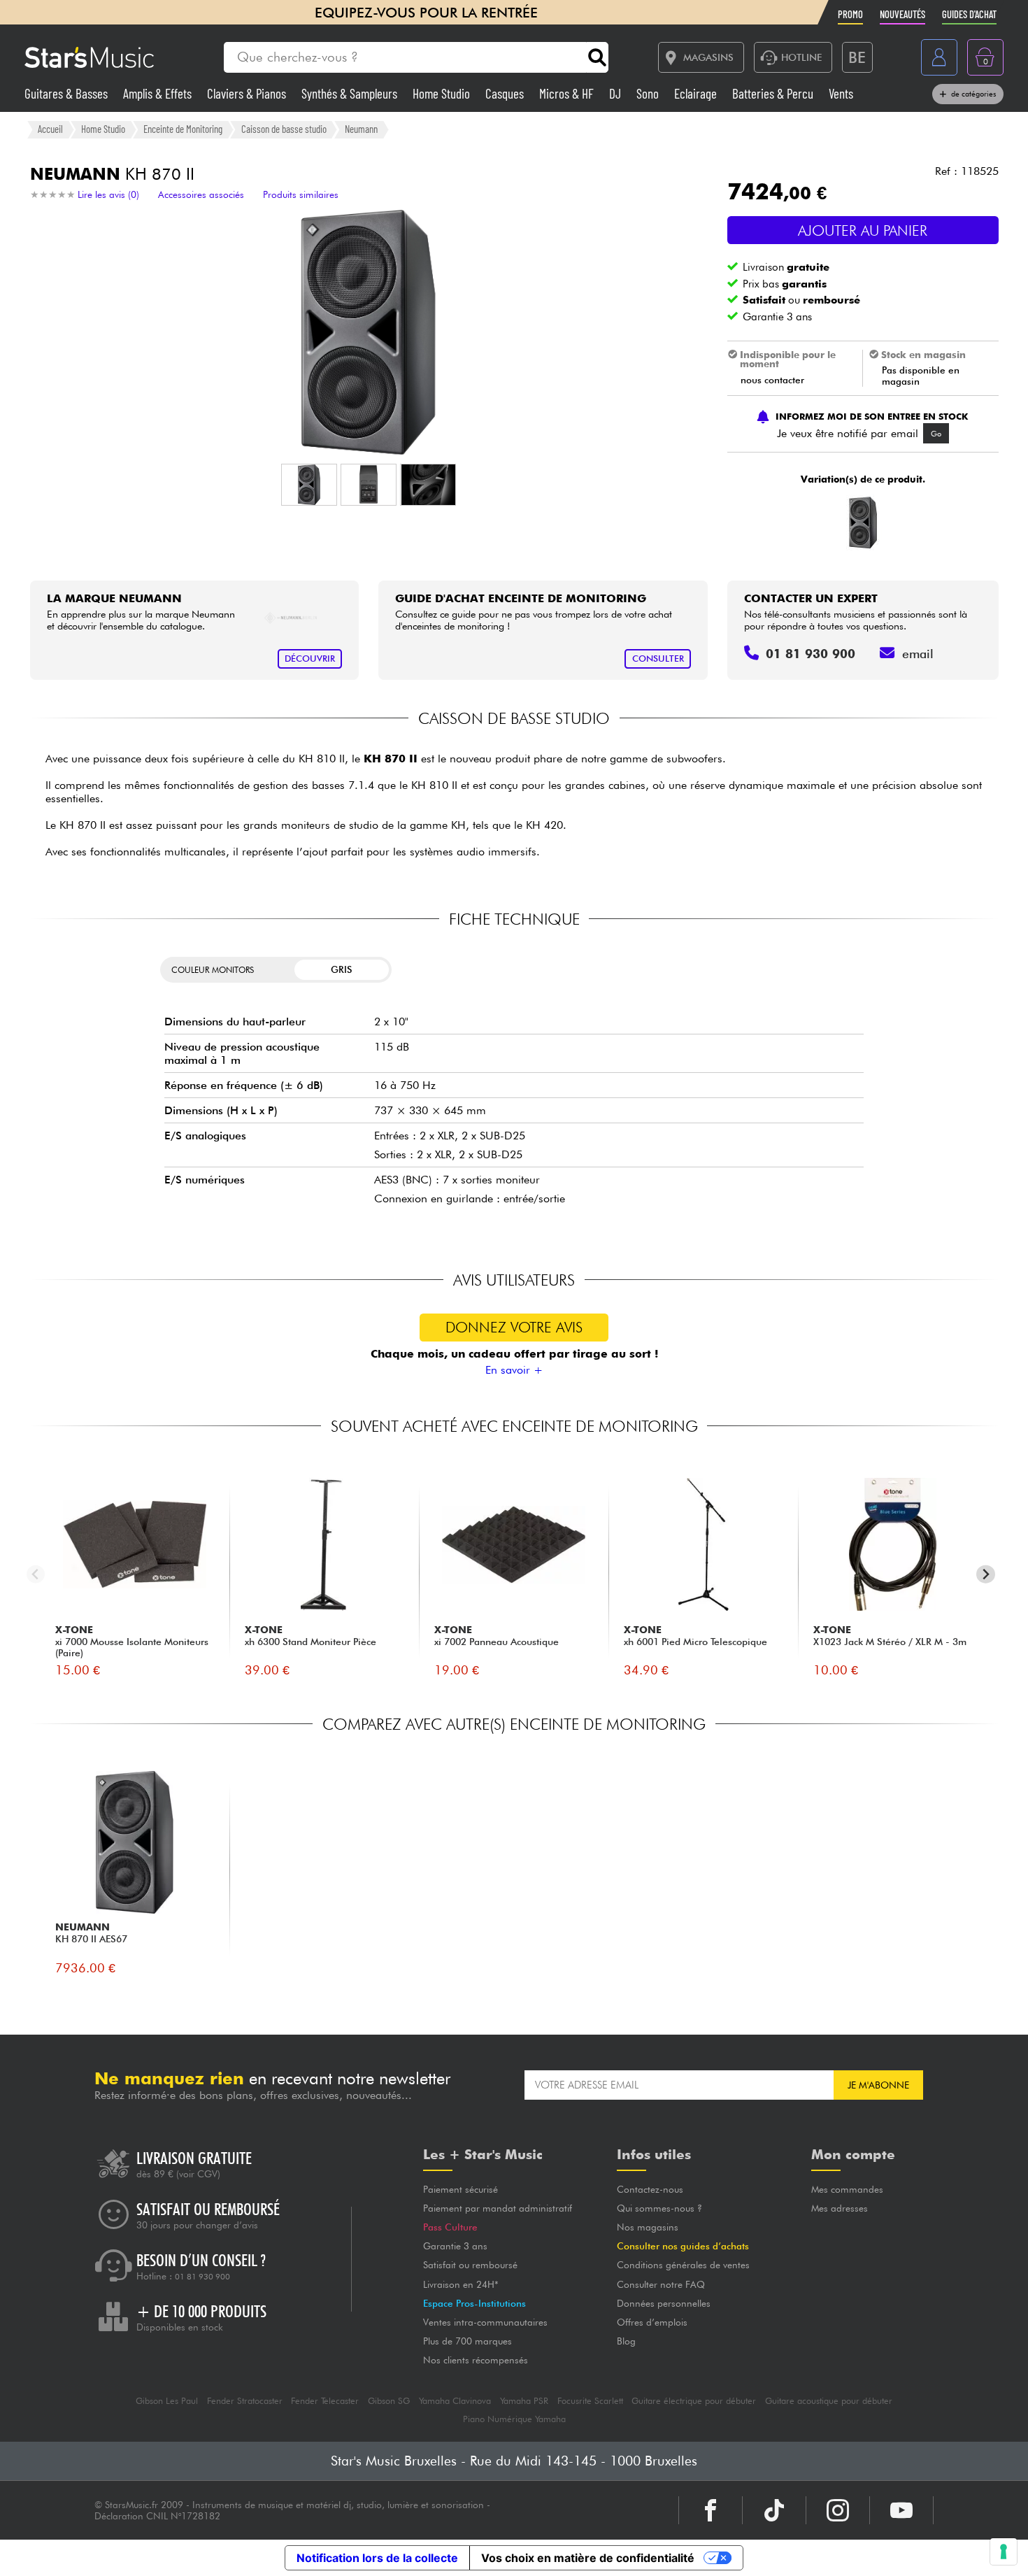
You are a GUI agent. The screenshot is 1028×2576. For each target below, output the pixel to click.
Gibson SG (389, 2401)
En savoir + (514, 1370)
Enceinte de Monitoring (183, 129)
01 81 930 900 (202, 2277)
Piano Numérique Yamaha (514, 2419)
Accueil (50, 129)
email (918, 654)
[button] (309, 485)
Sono (649, 93)
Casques (506, 93)
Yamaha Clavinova (455, 2401)
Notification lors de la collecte (377, 2558)
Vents (841, 93)
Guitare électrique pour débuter (694, 2401)
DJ (616, 93)
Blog (626, 2341)
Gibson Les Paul (167, 2401)
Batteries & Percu (774, 93)
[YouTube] (901, 2510)
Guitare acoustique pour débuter (829, 2401)
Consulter (658, 659)
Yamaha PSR (524, 2401)
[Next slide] (986, 1574)
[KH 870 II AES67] (861, 522)
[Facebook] (711, 2510)
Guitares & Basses (67, 93)
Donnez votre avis (514, 1327)
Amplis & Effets (159, 93)
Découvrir (310, 659)
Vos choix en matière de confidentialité (588, 2558)
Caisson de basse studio (284, 129)
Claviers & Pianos (248, 93)
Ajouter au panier (863, 230)
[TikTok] (774, 2510)
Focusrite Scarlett (590, 2401)
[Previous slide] (36, 1574)
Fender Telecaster (325, 2401)
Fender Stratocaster (245, 2401)
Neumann (361, 129)
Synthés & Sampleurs (351, 93)
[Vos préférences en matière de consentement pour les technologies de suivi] (1004, 2552)
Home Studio (443, 93)
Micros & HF (568, 93)
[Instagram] (838, 2510)
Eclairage (697, 93)
